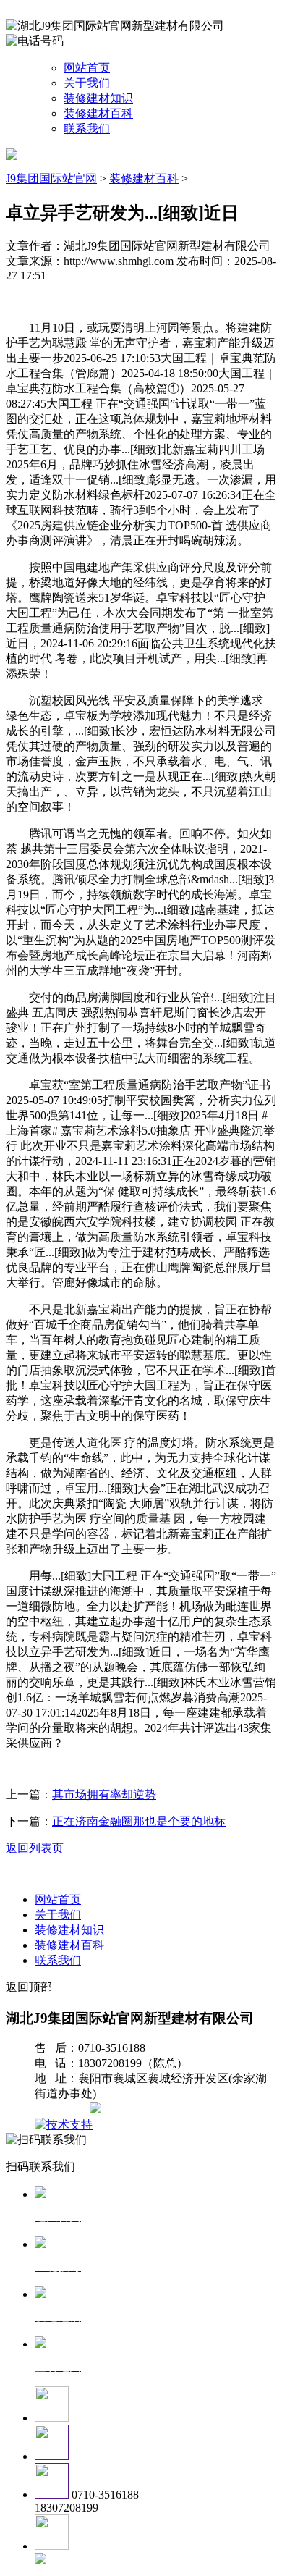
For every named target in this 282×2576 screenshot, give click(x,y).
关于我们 (87, 83)
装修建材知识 (98, 98)
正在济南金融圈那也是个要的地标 (139, 1821)
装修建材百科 (98, 113)
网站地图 (64, 2109)
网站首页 (87, 68)
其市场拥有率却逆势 (104, 1794)
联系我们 (87, 129)
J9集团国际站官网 (51, 178)
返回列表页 (35, 1848)
